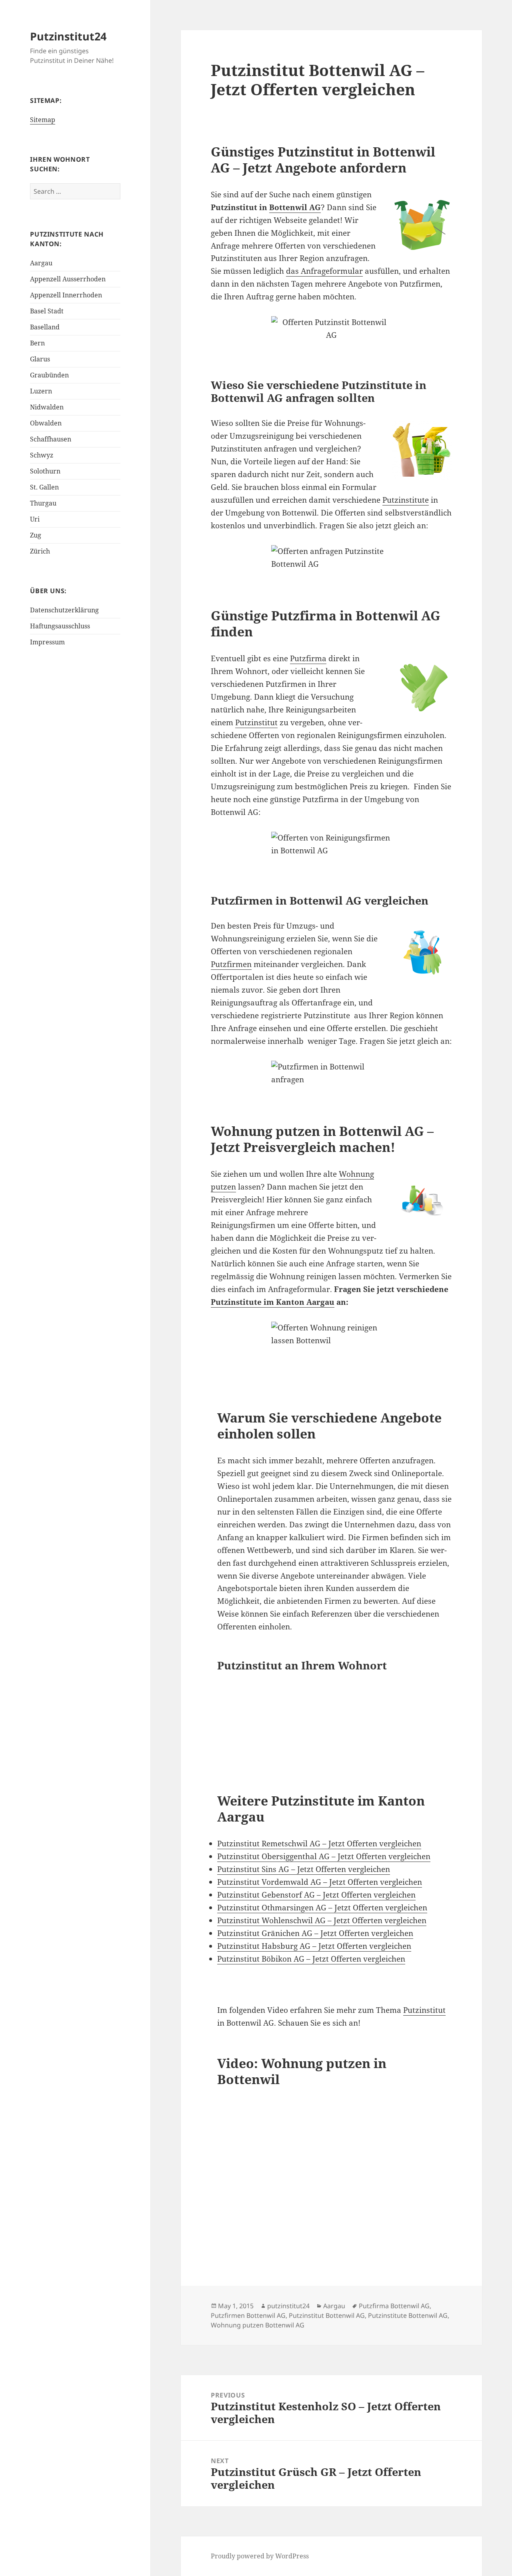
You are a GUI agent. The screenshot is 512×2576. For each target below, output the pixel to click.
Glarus (40, 359)
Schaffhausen (51, 439)
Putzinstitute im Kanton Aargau (273, 1302)
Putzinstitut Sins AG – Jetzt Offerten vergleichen (304, 1869)
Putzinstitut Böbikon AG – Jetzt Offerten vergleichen (311, 1959)
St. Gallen (44, 487)
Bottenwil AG (295, 207)
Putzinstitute (406, 500)
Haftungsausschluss (60, 626)
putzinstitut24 (288, 2306)
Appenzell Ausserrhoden (68, 279)
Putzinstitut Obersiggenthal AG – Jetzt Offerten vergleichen (324, 1856)
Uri (35, 519)
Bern (37, 343)
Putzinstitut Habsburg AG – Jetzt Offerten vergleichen (314, 1946)
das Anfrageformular (324, 271)
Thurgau (43, 503)
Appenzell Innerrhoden (66, 295)
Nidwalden (47, 407)
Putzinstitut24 (68, 36)
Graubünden (49, 375)
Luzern (41, 391)
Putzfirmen (231, 964)
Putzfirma (308, 658)
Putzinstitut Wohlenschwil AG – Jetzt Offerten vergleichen (322, 1920)
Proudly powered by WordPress (260, 2556)
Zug (36, 535)
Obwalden (46, 423)
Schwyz (42, 455)
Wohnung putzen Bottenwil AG (258, 2325)
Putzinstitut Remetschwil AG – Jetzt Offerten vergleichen (319, 1844)
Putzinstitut (256, 722)
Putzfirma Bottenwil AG (394, 2306)
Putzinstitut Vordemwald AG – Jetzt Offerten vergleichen (320, 1882)
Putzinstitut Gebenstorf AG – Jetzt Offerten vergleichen (316, 1895)
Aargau (41, 263)
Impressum (47, 642)
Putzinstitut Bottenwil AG (327, 2315)
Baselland (45, 327)
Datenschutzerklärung (64, 610)
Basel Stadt (47, 311)
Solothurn (45, 471)
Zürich (40, 551)
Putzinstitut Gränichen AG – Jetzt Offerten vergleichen (315, 1933)
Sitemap (43, 120)
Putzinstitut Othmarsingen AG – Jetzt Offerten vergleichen (322, 1908)
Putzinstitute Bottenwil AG (408, 2315)
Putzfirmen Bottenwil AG (248, 2315)
